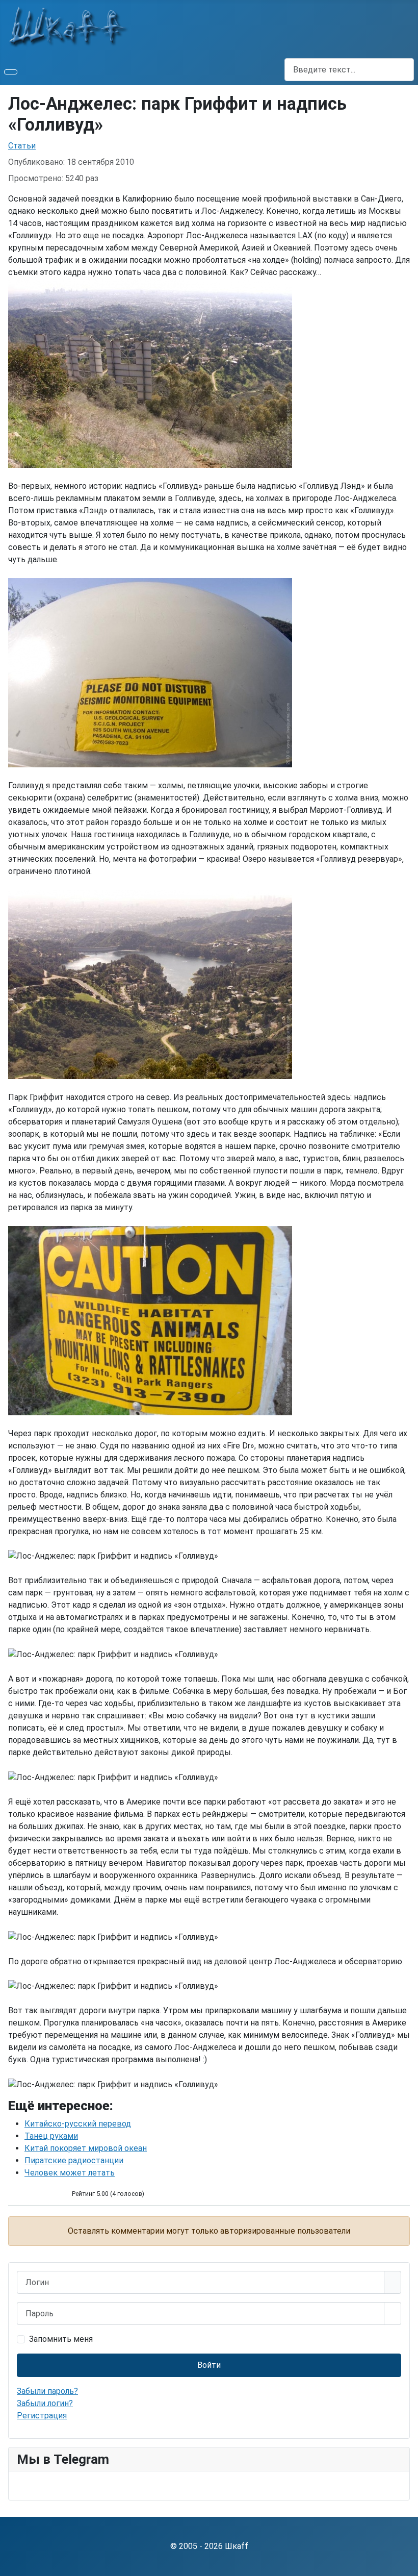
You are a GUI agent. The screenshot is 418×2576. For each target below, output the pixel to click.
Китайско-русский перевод (78, 2124)
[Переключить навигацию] (11, 72)
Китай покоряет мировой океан (86, 2148)
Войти (209, 2365)
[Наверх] (405, 2563)
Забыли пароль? (47, 2391)
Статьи (22, 146)
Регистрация (42, 2416)
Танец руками (51, 2136)
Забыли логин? (45, 2403)
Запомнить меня (61, 2339)
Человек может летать (70, 2173)
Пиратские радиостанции (74, 2160)
